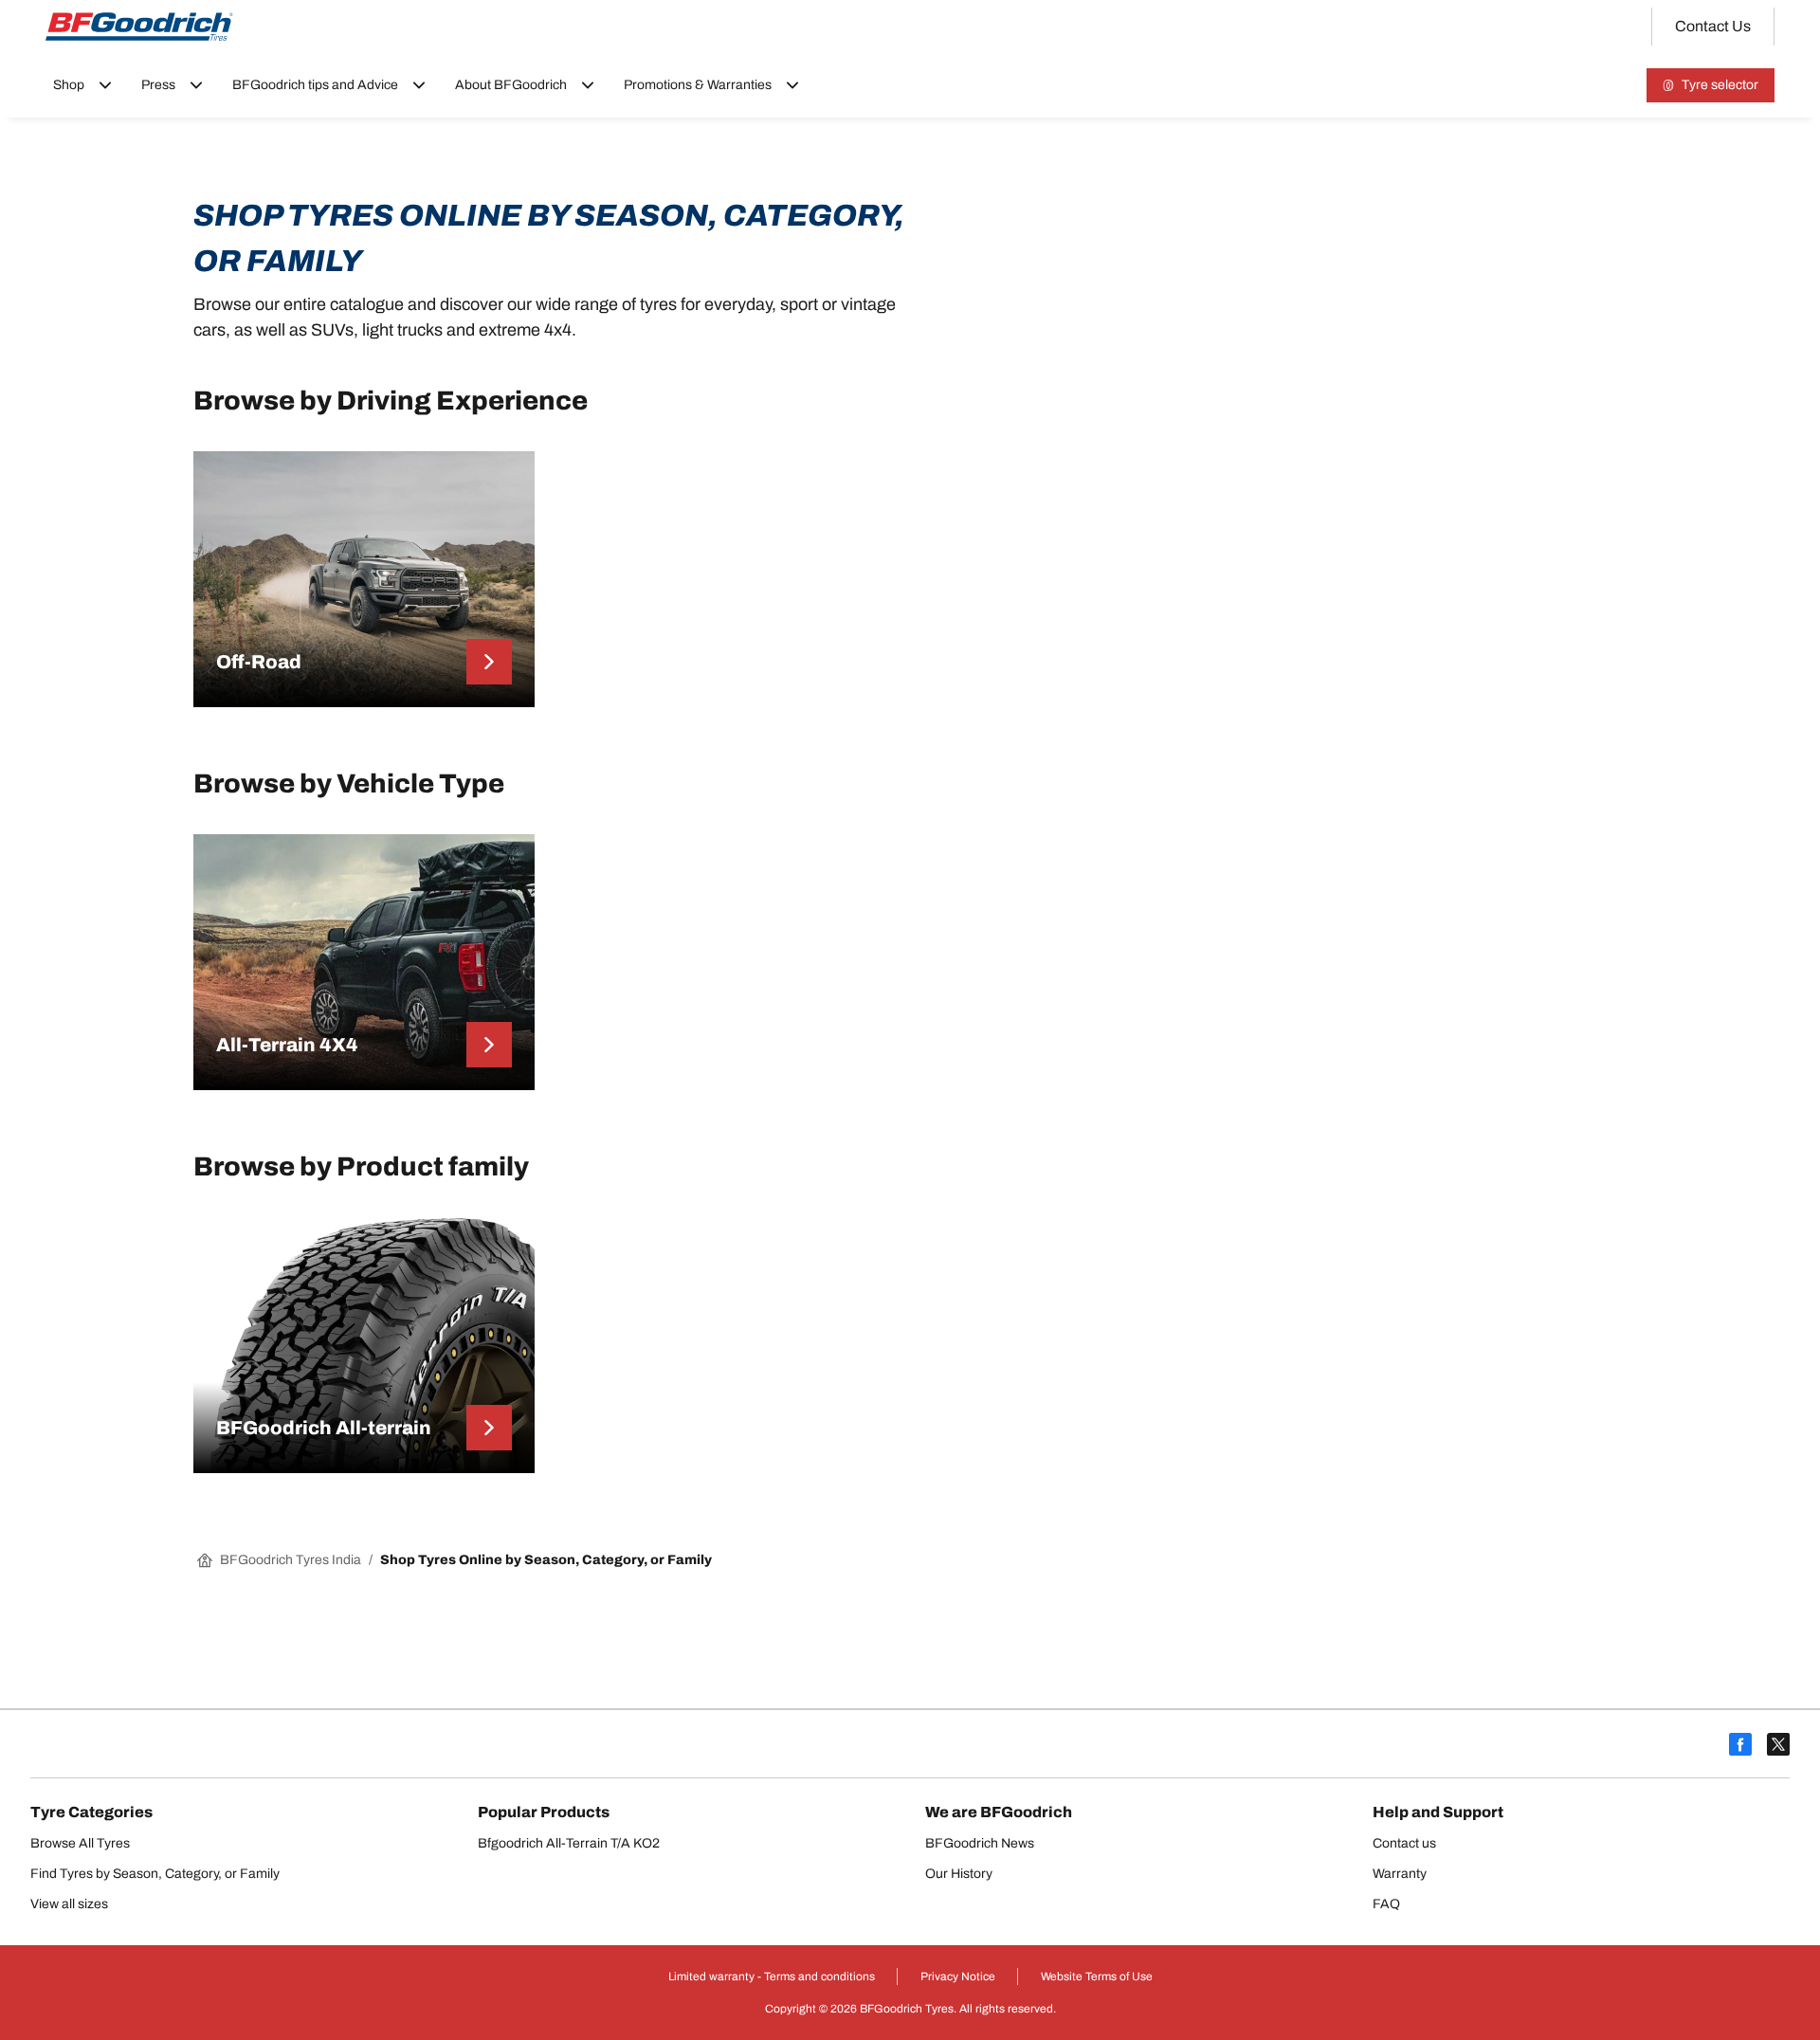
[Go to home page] (139, 27)
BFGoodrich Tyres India (291, 1560)
